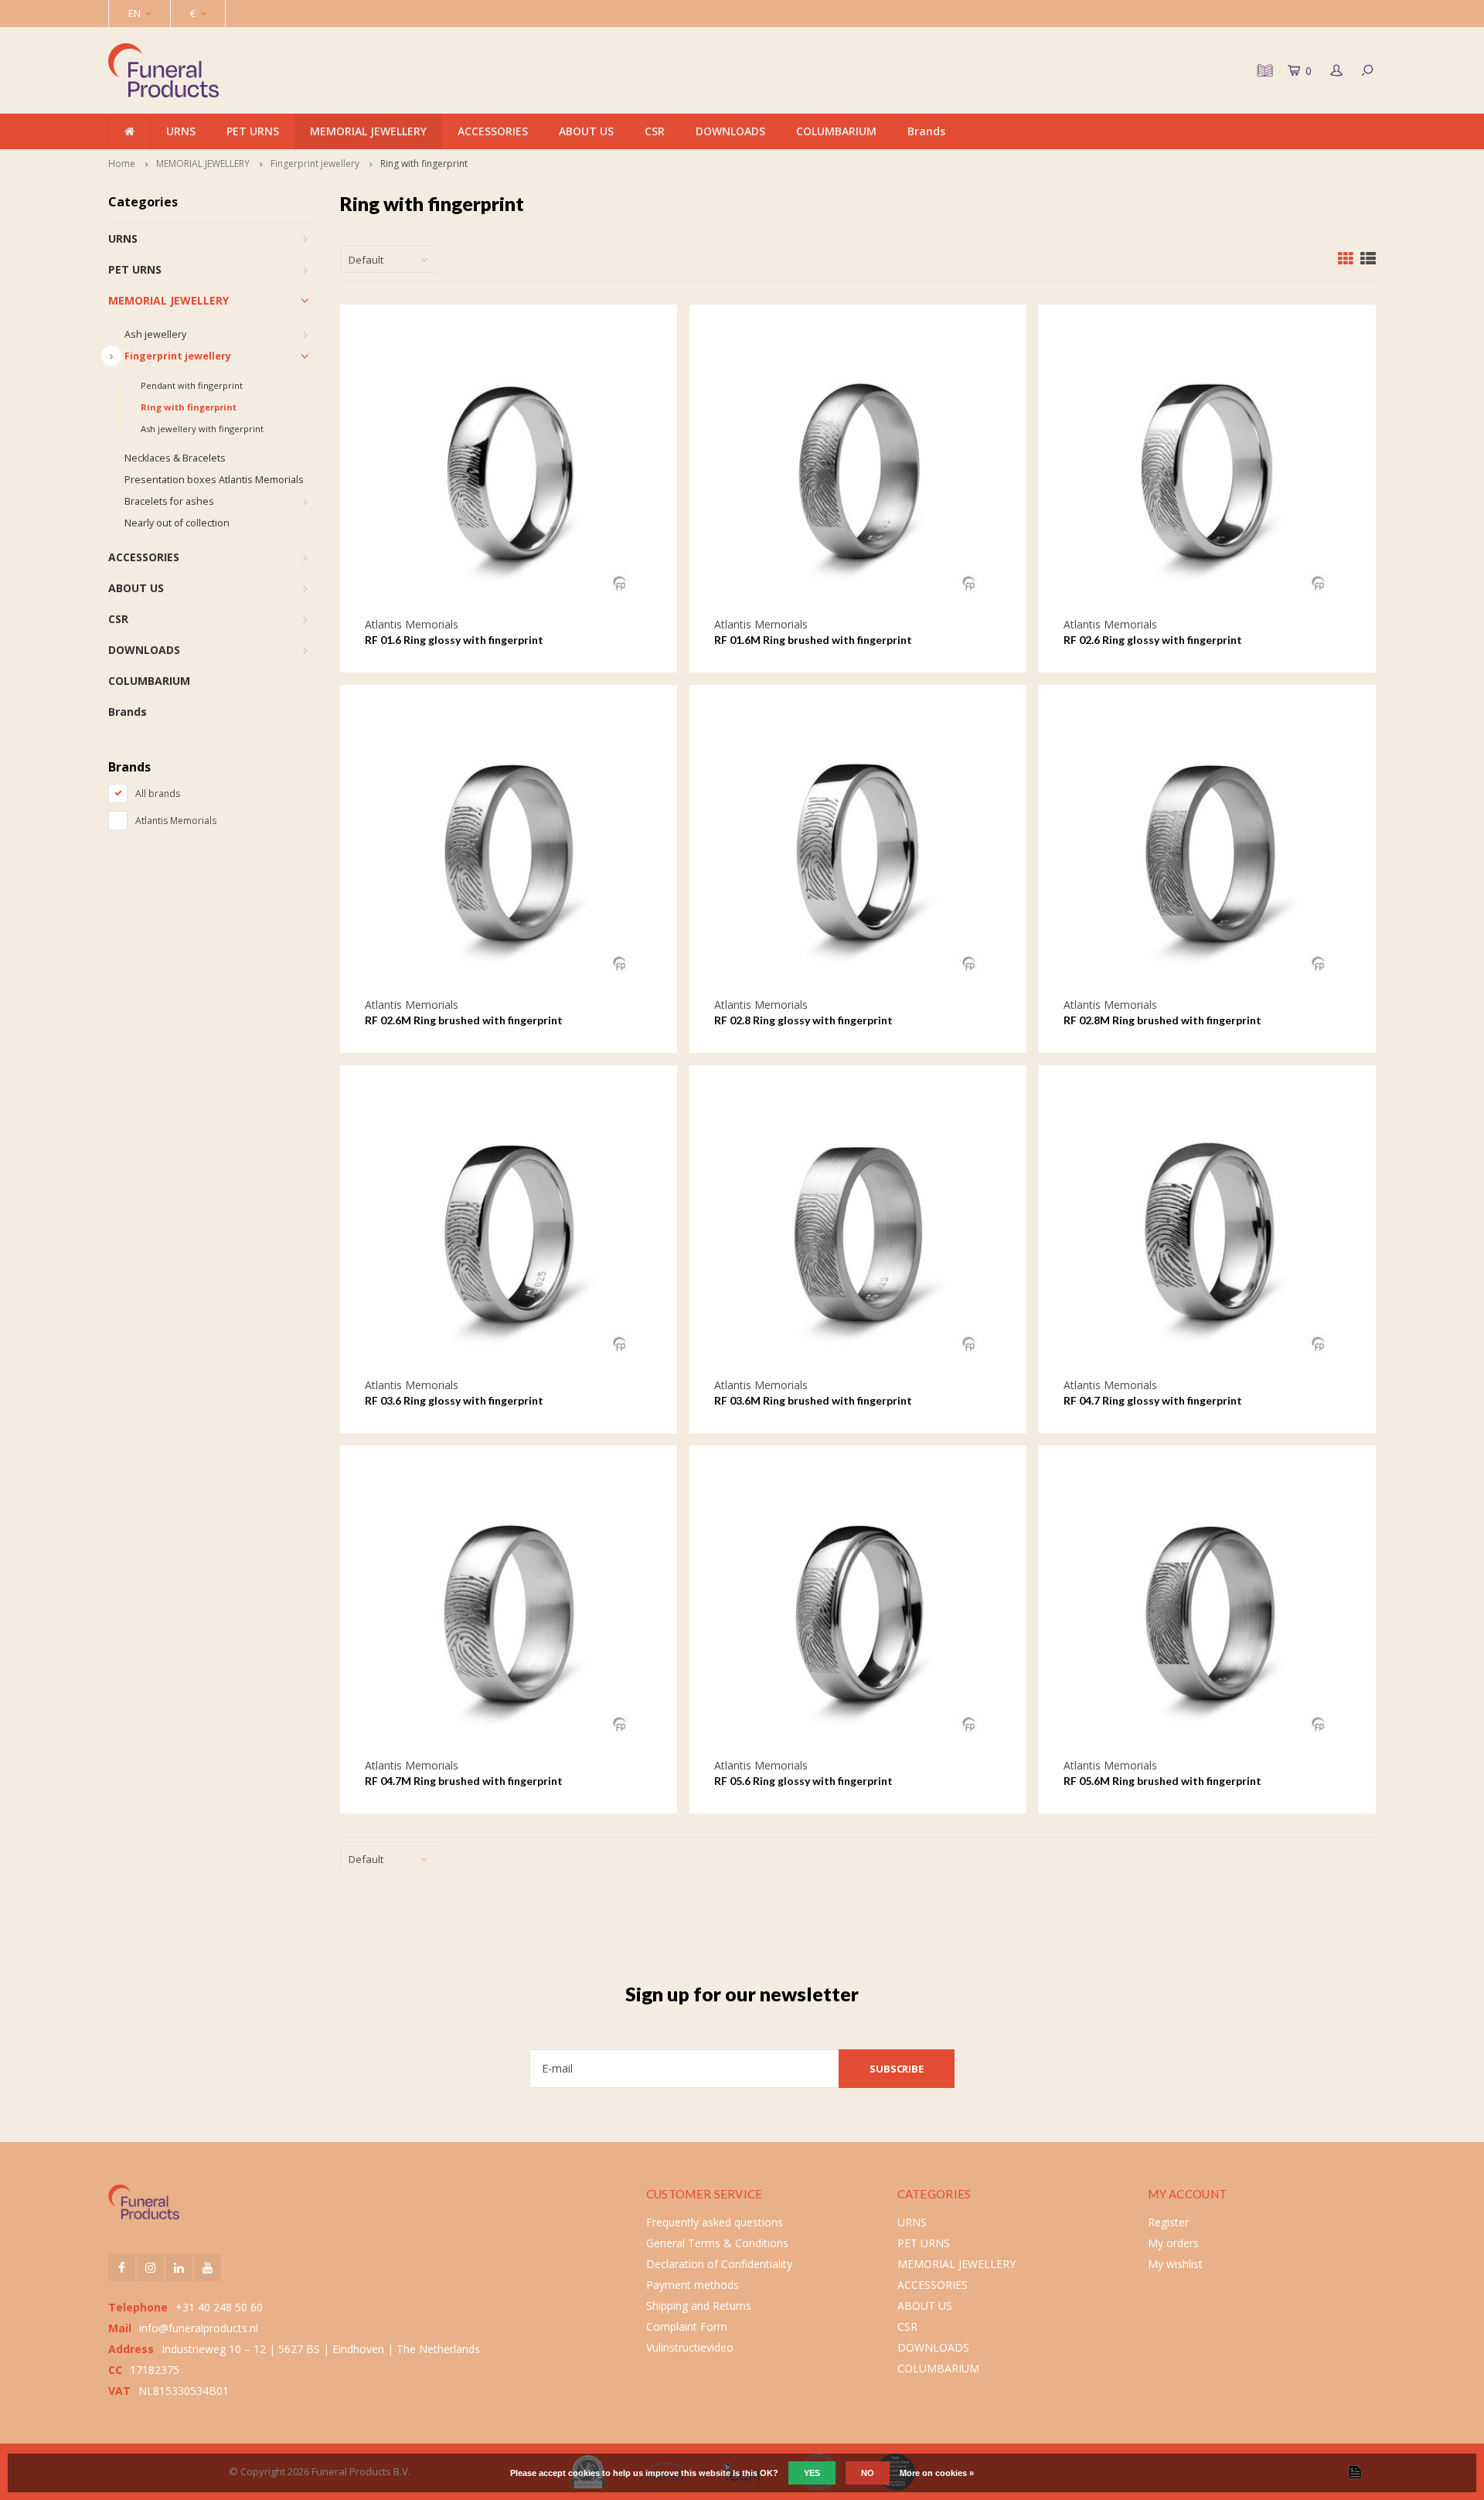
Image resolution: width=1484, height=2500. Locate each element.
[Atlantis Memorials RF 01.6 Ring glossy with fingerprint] (509, 473)
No (868, 2473)
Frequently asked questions (715, 2222)
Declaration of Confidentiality (719, 2264)
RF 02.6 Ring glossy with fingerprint (1153, 640)
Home (122, 163)
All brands (158, 794)
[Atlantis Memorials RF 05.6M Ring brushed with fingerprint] (1208, 1614)
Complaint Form (687, 2326)
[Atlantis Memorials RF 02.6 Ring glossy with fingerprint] (1208, 473)
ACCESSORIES (493, 131)
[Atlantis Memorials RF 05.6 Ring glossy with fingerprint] (858, 1614)
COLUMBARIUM (836, 131)
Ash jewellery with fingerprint (202, 429)
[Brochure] (1263, 70)
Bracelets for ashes (169, 501)
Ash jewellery (155, 334)
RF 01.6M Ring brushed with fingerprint (813, 640)
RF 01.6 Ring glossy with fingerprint (454, 640)
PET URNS (253, 131)
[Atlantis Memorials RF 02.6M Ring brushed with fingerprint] (509, 853)
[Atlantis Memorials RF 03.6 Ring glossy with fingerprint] (509, 1233)
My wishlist (1175, 2264)
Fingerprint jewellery (315, 163)
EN (134, 13)
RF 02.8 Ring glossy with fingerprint (803, 1020)
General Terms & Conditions (717, 2243)
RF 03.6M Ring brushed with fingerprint (813, 1400)
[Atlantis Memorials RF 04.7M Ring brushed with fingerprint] (509, 1614)
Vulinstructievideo (690, 2347)
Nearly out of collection (177, 523)
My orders (1173, 2243)
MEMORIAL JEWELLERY (368, 131)
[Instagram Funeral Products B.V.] (150, 2268)
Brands (926, 131)
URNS (181, 131)
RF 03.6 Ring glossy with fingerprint (454, 1400)
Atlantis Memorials (176, 821)
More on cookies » (937, 2473)
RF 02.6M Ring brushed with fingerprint (464, 1020)
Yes (812, 2473)
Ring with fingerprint (424, 163)
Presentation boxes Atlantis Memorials (214, 480)
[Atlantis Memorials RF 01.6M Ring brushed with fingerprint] (858, 473)
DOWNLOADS (730, 131)
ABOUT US (586, 131)
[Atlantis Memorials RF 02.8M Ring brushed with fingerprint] (1208, 853)
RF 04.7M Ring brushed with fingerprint (464, 1781)
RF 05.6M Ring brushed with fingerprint (1162, 1781)
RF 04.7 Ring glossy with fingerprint (1153, 1400)
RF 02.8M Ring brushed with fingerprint (1162, 1020)
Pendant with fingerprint (192, 385)
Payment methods (693, 2285)
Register (1168, 2222)
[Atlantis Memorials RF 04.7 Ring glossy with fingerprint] (1208, 1233)
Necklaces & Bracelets (175, 458)
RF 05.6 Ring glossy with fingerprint (803, 1781)
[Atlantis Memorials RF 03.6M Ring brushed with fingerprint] (858, 1233)
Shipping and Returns (699, 2306)
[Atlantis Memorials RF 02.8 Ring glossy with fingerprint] (858, 853)
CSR (655, 131)
